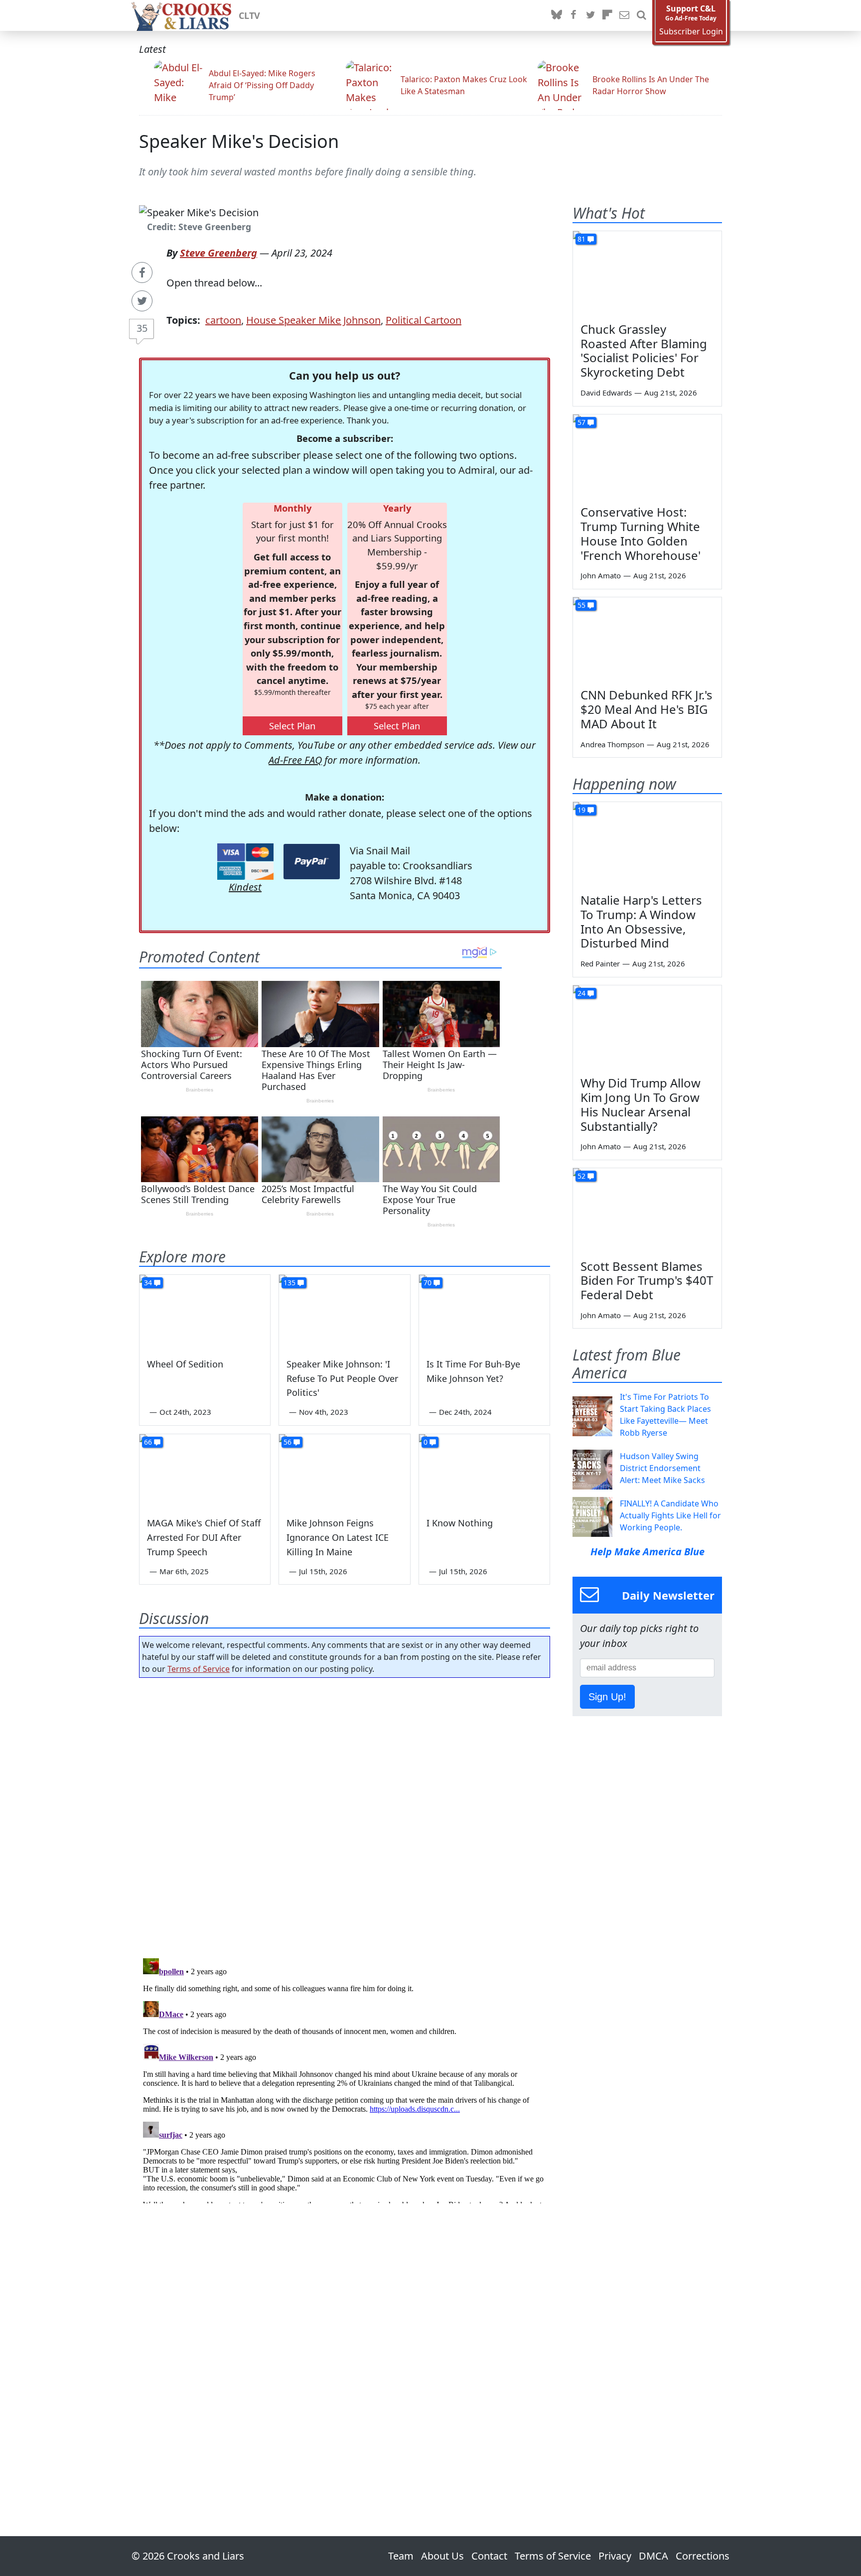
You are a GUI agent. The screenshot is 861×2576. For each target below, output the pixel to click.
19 (581, 810)
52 (581, 1176)
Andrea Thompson (612, 744)
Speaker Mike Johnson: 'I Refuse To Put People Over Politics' (342, 1378)
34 (148, 1283)
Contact (489, 2556)
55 (581, 605)
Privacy (615, 2556)
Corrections (703, 2556)
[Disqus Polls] (345, 1815)
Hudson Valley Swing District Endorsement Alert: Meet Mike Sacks (662, 1468)
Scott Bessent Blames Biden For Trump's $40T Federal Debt (647, 1281)
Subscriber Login (691, 32)
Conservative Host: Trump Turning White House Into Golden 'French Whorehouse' (641, 533)
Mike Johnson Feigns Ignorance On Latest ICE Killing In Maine (338, 1537)
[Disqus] (345, 2079)
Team (401, 2556)
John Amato (601, 575)
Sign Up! (607, 1697)
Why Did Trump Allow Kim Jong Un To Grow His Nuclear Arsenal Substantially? (641, 1104)
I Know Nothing (460, 1523)
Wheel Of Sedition (185, 1364)
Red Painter (600, 963)
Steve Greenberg (218, 253)
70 (428, 1283)
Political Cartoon (424, 320)
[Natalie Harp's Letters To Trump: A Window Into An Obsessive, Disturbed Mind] (647, 844)
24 (581, 993)
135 (289, 1283)
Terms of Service (199, 1669)
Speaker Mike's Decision (239, 141)
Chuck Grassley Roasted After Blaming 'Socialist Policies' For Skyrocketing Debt (644, 350)
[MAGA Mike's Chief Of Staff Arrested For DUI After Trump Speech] (205, 1471)
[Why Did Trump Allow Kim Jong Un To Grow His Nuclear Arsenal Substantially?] (647, 1027)
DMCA (653, 2556)
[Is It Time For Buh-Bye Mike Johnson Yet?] (484, 1312)
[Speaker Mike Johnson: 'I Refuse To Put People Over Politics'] (344, 1312)
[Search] (641, 15)
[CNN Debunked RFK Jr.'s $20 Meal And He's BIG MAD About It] (647, 639)
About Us (442, 2556)
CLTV (249, 15)
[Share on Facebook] (142, 272)
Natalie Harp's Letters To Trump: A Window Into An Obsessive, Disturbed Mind (641, 921)
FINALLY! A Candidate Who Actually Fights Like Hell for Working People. (670, 1515)
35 (142, 328)
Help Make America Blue (647, 1552)
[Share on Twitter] (142, 301)
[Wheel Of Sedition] (205, 1312)
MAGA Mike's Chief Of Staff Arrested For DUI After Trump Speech (204, 1537)
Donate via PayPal (312, 862)
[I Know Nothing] (484, 1471)
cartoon (223, 320)
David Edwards (606, 393)
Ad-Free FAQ (295, 760)
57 (581, 422)
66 (148, 1442)
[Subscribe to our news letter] (624, 15)
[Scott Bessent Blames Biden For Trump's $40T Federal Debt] (647, 1210)
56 (287, 1442)
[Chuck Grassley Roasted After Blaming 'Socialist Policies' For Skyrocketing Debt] (647, 273)
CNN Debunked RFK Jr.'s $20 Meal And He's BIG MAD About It (646, 709)
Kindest (245, 887)
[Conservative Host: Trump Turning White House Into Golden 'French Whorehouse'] (647, 456)
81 (581, 239)
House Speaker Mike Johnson (313, 320)
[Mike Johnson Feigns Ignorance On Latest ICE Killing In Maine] (344, 1471)
